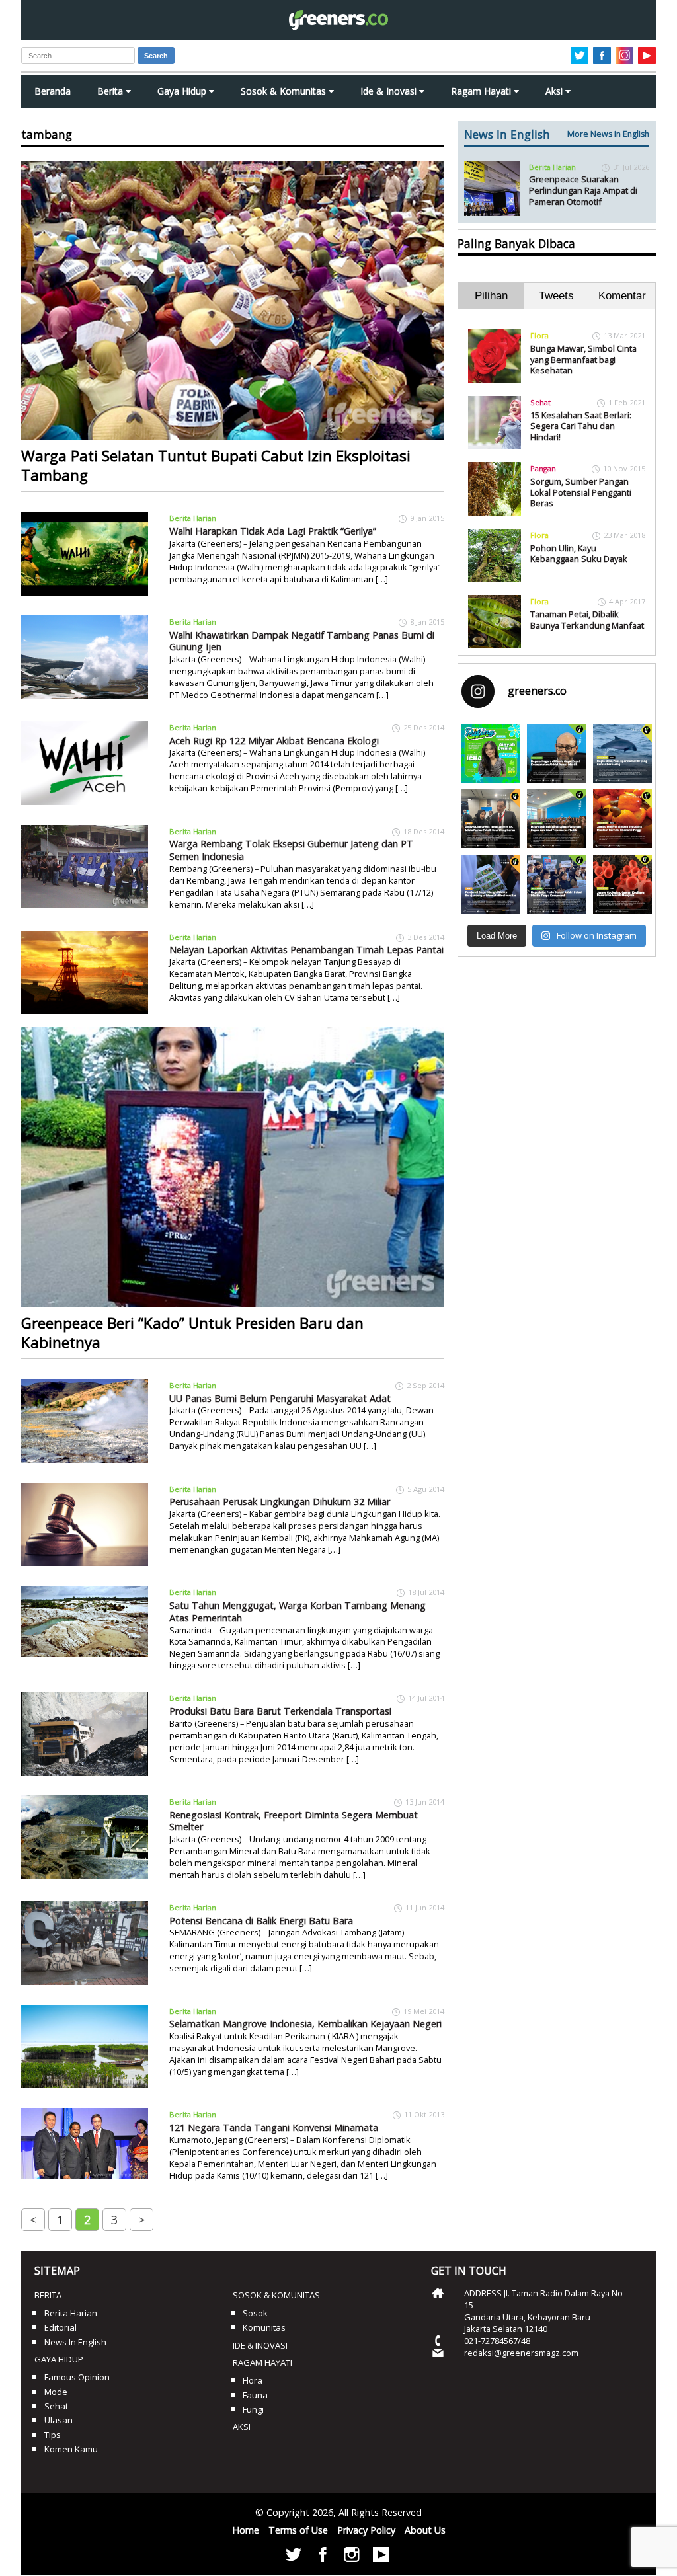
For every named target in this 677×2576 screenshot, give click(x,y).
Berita (111, 91)
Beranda (53, 91)
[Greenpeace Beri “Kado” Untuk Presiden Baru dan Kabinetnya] (233, 1167)
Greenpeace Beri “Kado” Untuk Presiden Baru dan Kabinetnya (192, 1333)
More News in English (608, 134)
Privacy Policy (366, 2530)
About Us (425, 2530)
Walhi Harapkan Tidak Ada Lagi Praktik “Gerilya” (273, 531)
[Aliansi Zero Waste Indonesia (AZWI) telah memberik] (556, 884)
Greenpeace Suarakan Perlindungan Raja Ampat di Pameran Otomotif (583, 190)
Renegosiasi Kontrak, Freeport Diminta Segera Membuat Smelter (294, 1821)
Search (156, 56)
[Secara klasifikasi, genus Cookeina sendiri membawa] (622, 884)
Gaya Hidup (183, 91)
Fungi (253, 2409)
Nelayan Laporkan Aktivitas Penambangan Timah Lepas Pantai (306, 950)
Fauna (255, 2395)
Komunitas (264, 2327)
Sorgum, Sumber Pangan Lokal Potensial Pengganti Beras (581, 492)
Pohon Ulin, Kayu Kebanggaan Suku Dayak (579, 554)
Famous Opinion (77, 2377)
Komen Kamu (71, 2449)
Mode (56, 2392)
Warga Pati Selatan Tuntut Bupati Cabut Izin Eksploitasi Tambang (216, 465)
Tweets (556, 296)
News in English (75, 2342)
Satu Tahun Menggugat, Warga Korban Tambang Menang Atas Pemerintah (298, 1612)
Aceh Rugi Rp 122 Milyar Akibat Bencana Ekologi (274, 741)
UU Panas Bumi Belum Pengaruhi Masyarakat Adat (280, 1398)
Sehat (540, 402)
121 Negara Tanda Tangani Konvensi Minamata (274, 2127)
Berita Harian (193, 518)
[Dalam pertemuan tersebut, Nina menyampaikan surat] (491, 819)
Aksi (555, 91)
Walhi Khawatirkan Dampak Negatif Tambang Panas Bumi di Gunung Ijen (302, 641)
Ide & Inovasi (390, 91)
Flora (539, 335)
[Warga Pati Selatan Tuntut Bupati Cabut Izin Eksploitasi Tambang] (233, 300)
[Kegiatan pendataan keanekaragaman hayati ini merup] (491, 884)
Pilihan (491, 296)
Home (246, 2530)
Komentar (622, 296)
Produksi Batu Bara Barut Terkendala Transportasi (280, 1711)
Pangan (543, 468)
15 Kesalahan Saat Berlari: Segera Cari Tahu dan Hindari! (581, 426)
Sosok (255, 2313)
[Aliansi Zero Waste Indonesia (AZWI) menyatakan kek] (556, 819)
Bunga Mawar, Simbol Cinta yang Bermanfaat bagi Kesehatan (583, 359)
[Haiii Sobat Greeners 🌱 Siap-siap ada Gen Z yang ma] (491, 753)
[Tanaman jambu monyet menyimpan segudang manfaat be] (622, 819)
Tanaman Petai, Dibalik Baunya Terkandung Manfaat (587, 620)
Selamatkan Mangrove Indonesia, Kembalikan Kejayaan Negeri (305, 2024)
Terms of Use (298, 2530)
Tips (53, 2435)
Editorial (60, 2327)
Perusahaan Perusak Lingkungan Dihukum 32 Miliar (280, 1502)
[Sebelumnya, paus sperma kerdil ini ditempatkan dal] (622, 753)
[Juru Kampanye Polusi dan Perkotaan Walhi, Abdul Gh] (556, 753)
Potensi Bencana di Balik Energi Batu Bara (261, 1921)
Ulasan (59, 2420)
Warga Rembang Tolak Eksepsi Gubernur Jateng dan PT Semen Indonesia (291, 850)
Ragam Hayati (482, 91)
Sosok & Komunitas (285, 91)
